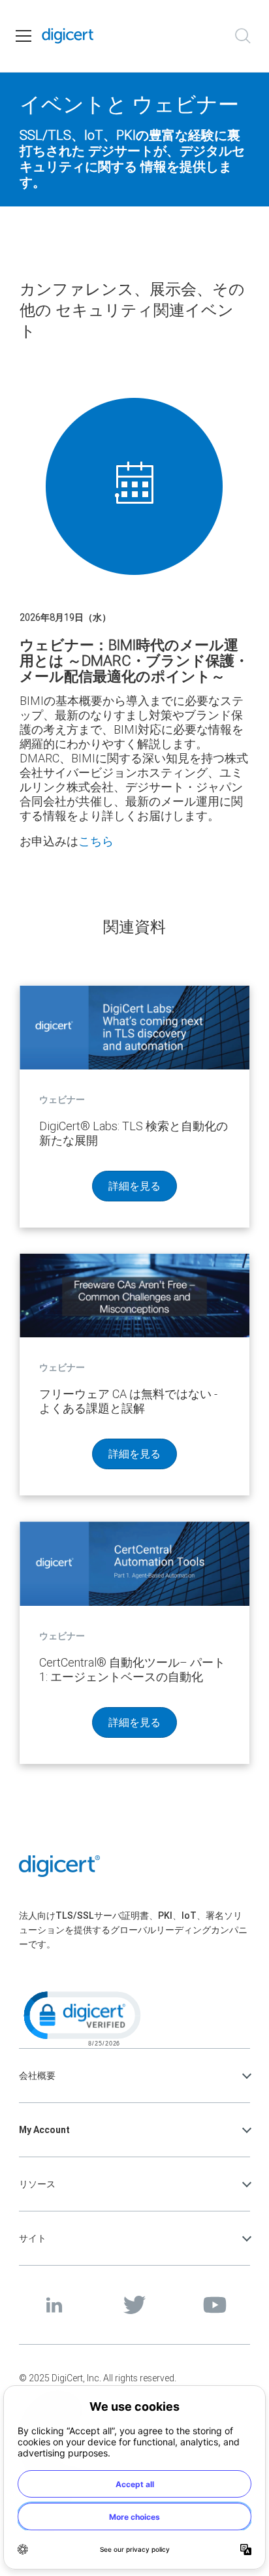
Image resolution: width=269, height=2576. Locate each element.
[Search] (243, 36)
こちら (96, 841)
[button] (81, 2017)
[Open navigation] (24, 36)
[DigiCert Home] (68, 36)
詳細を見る (134, 1186)
